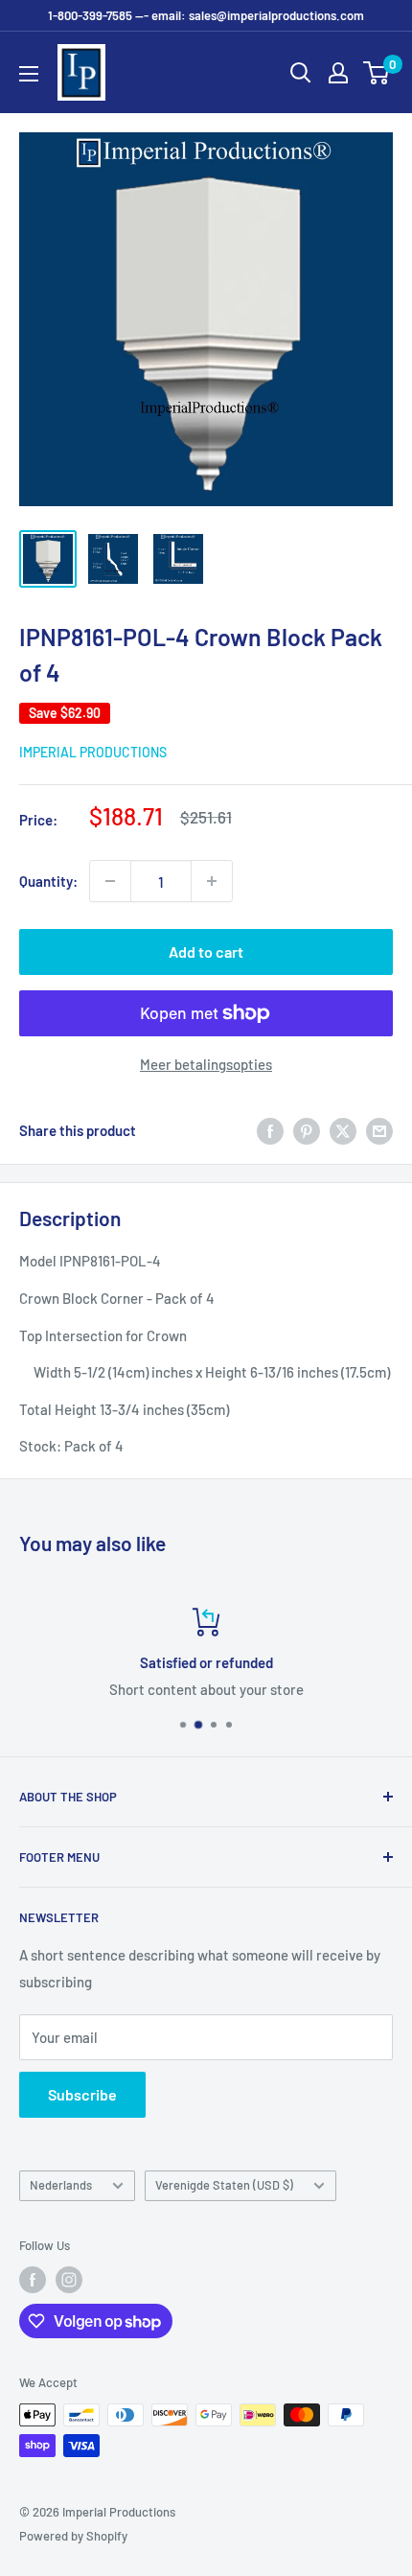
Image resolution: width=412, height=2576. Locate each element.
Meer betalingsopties (206, 1064)
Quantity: (48, 881)
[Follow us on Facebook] (33, 2280)
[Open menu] (29, 74)
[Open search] (301, 73)
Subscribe (82, 2094)
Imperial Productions (93, 752)
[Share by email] (379, 1130)
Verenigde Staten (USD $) (224, 2185)
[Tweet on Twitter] (343, 1130)
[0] (377, 73)
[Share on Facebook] (270, 1130)
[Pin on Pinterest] (307, 1130)
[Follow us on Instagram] (69, 2280)
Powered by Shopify (73, 2536)
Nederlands (61, 2185)
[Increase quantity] (212, 881)
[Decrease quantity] (110, 881)
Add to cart (206, 951)
